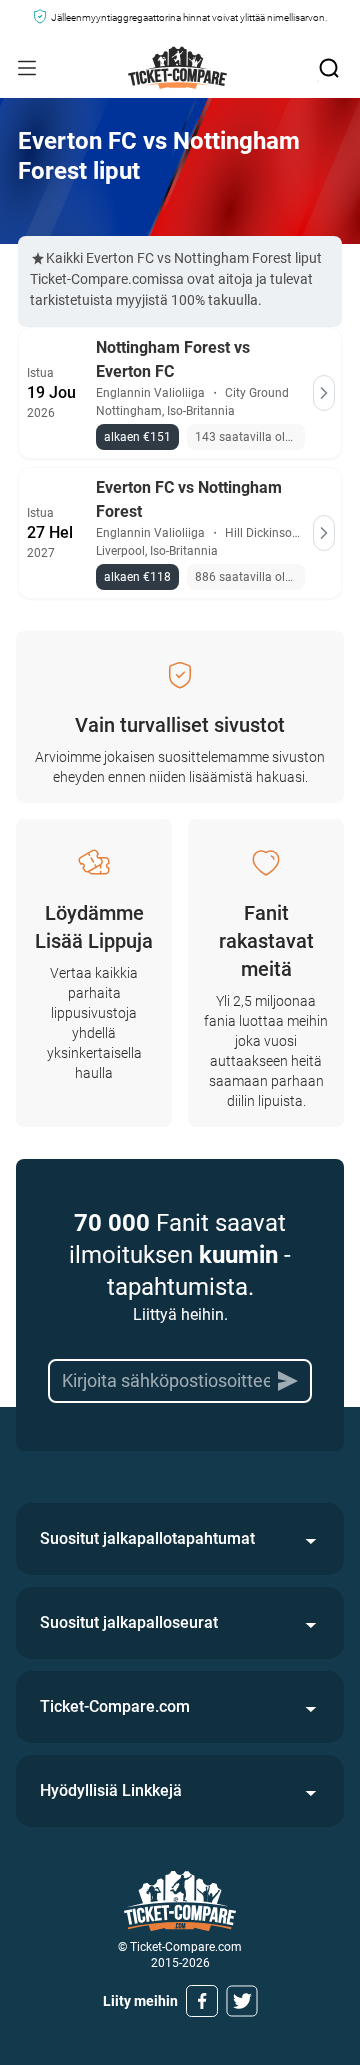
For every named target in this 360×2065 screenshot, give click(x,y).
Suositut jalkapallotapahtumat (147, 1538)
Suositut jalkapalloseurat (129, 1622)
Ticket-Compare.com (115, 1706)
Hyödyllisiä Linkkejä (111, 1790)
